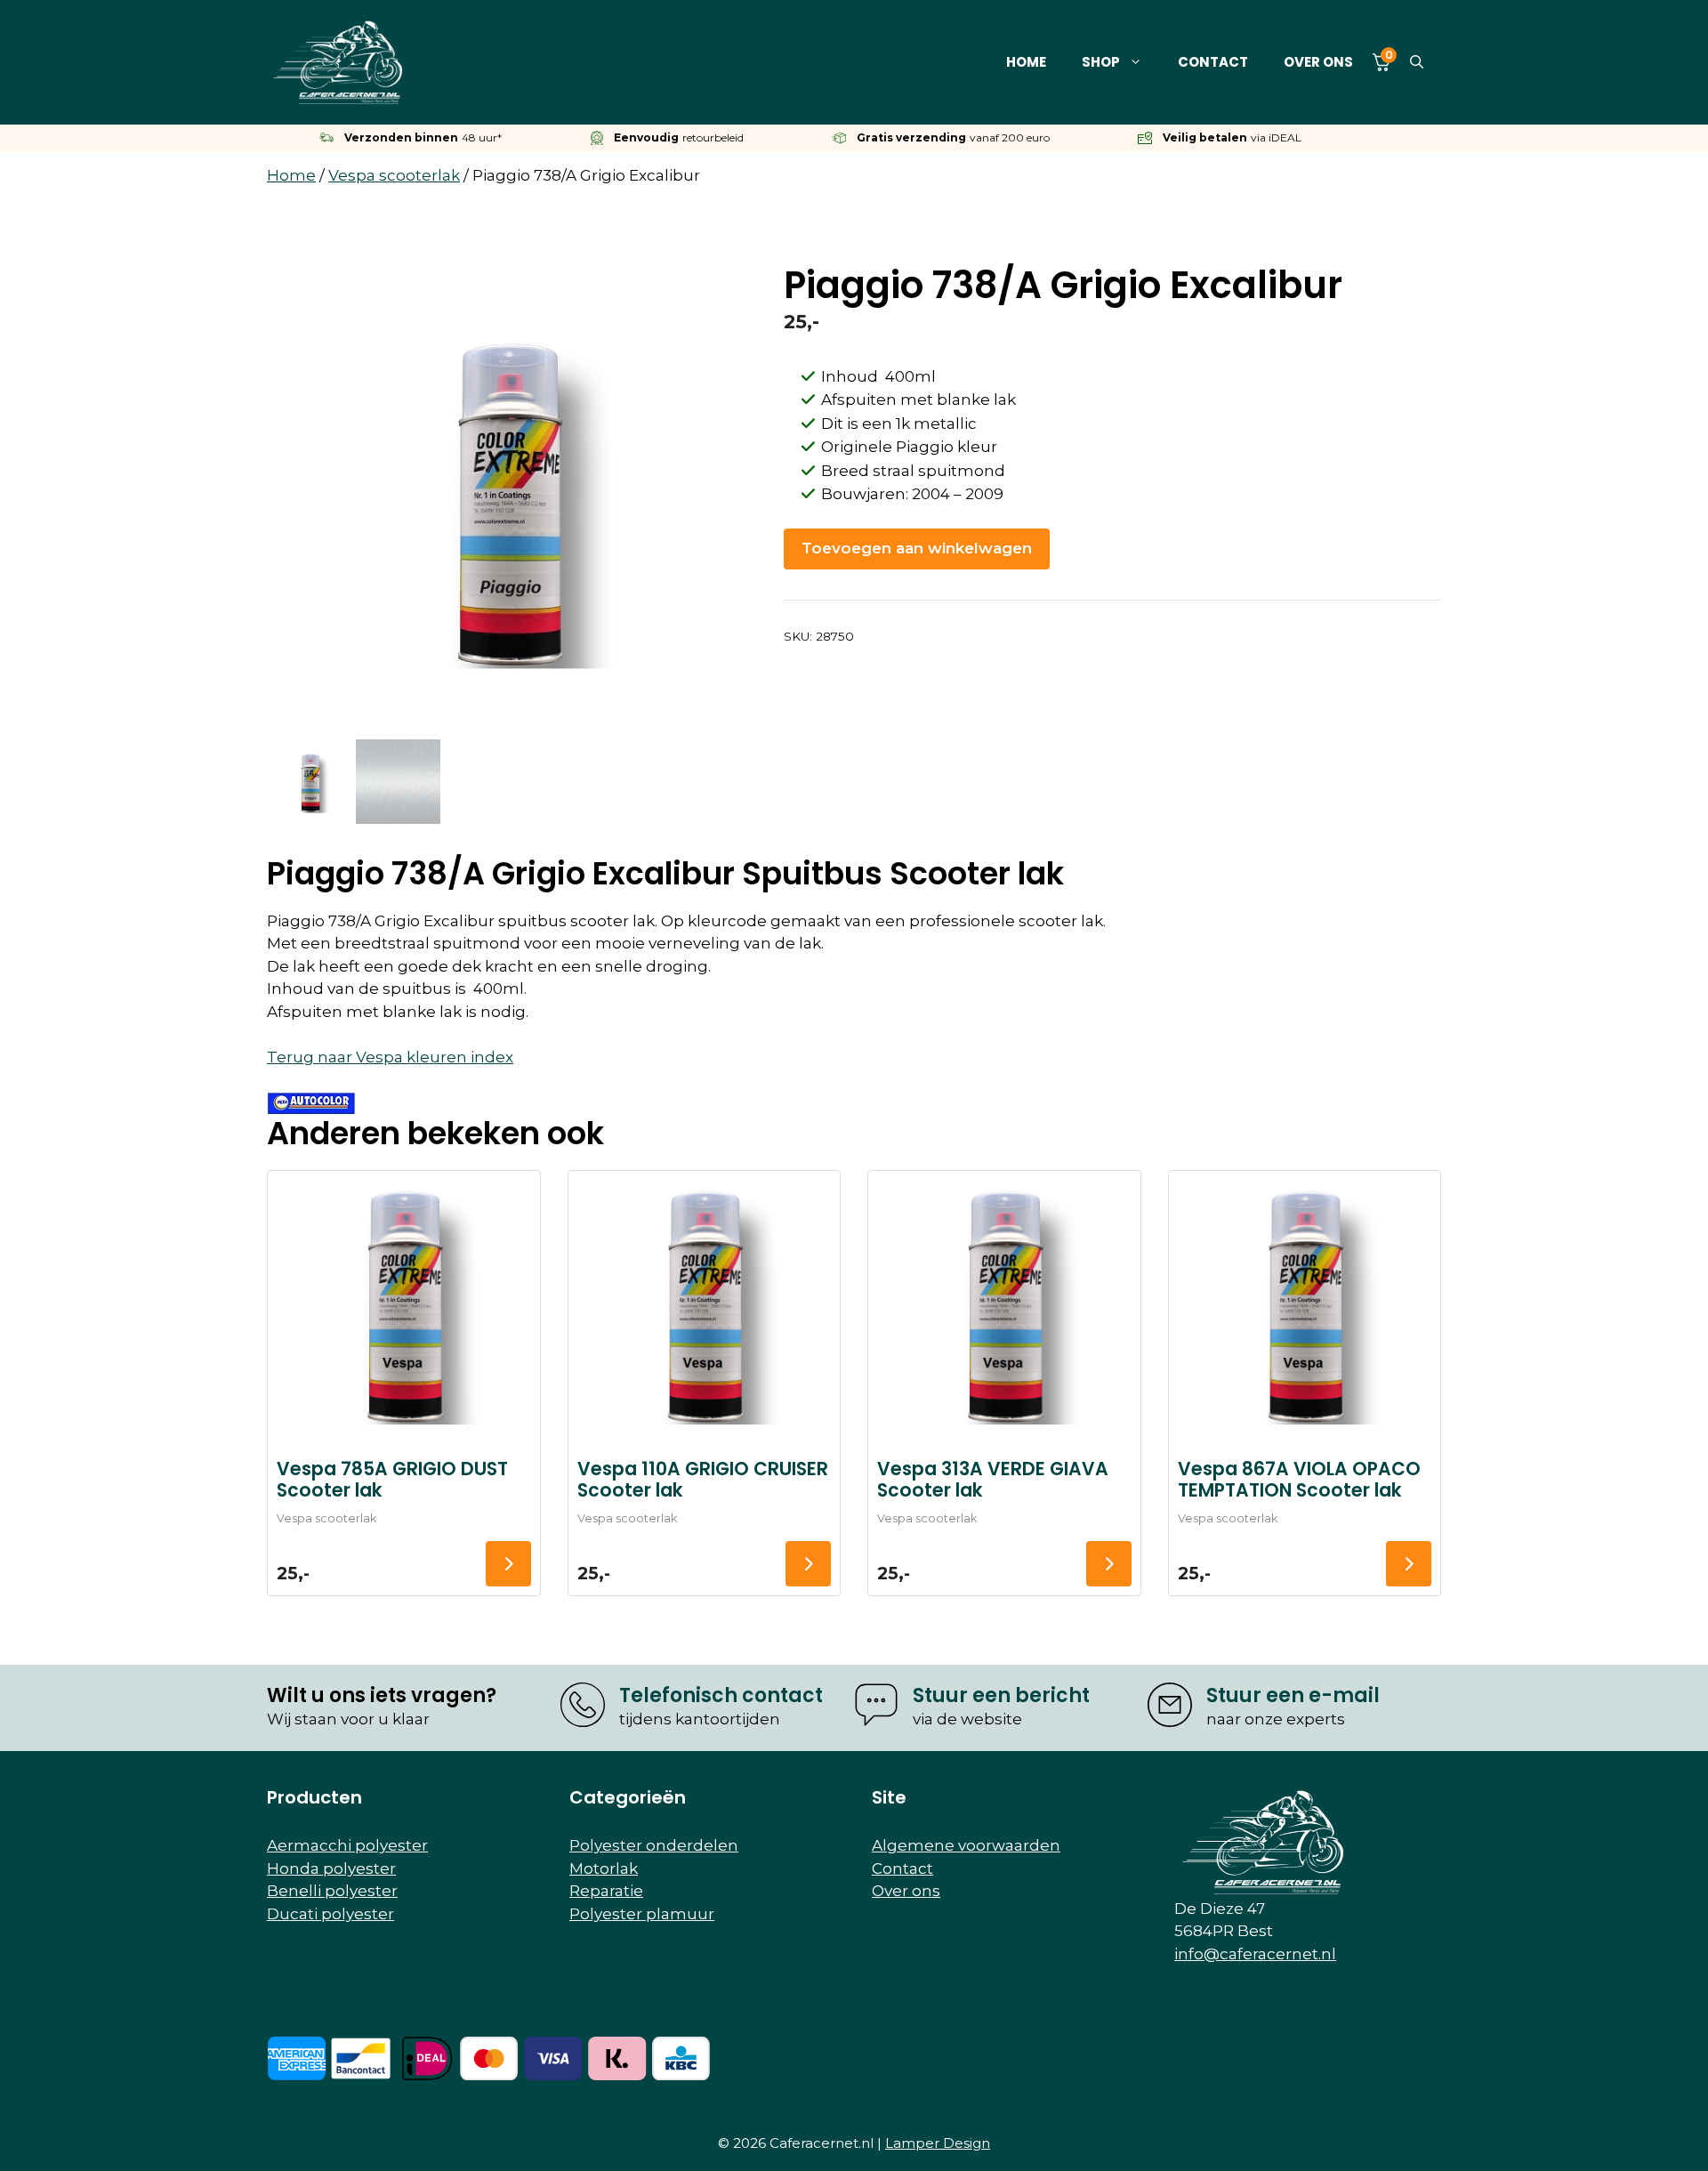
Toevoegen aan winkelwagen (917, 548)
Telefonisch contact (721, 1695)
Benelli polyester (332, 1891)
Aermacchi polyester (347, 1845)
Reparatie (606, 1891)
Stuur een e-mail (1293, 1695)
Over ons (1318, 62)
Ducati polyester (330, 1914)
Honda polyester (331, 1868)
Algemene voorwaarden (966, 1845)
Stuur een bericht (1001, 1695)
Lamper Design (938, 2143)
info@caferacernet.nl (1255, 1954)
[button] (1417, 62)
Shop (1101, 62)
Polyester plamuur (642, 1914)
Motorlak (604, 1868)
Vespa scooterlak (394, 175)
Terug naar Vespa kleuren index (390, 1057)
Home (1026, 62)
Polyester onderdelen (654, 1845)
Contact (1213, 62)
